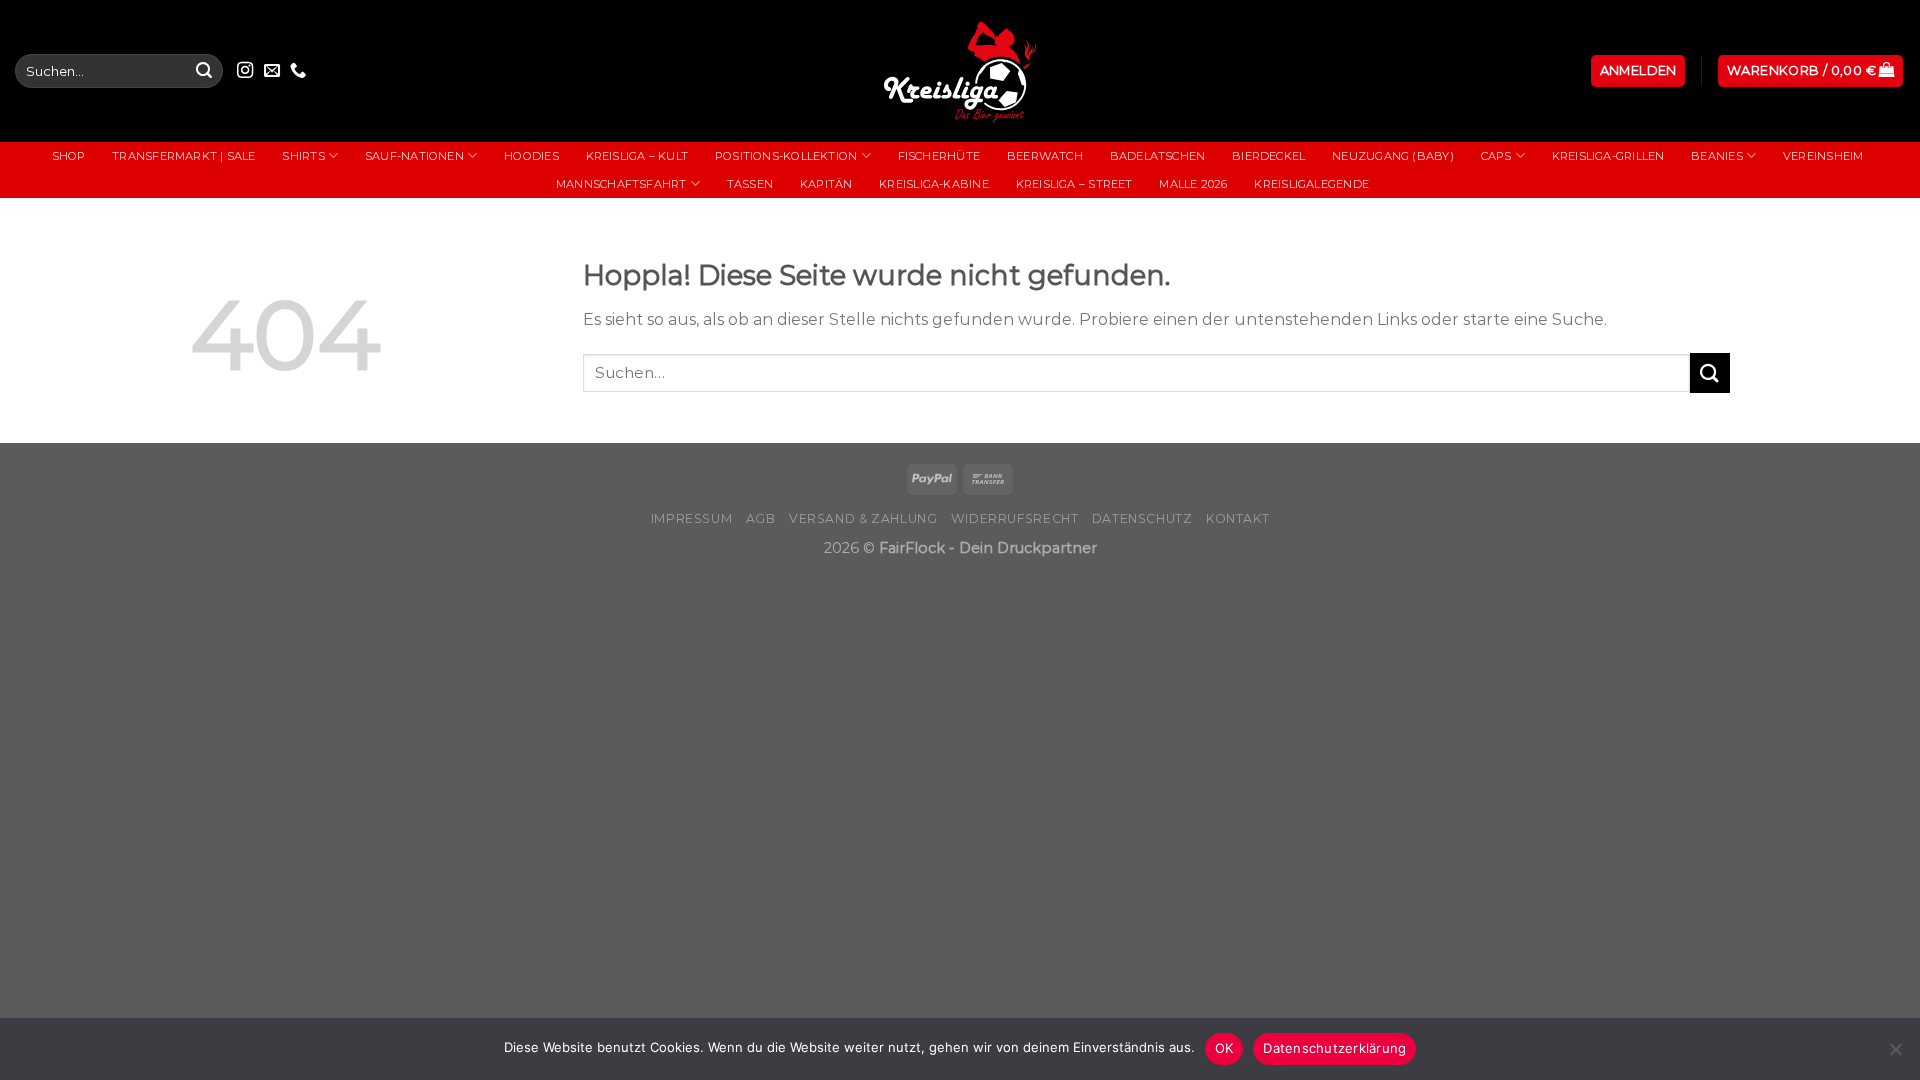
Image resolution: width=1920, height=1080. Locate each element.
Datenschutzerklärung (1334, 1048)
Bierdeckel (1268, 156)
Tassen (750, 184)
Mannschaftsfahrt (621, 184)
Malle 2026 (1193, 184)
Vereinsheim (1823, 156)
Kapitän (826, 184)
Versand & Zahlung (863, 518)
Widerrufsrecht (1015, 518)
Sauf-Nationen (414, 156)
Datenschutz (1142, 518)
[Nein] (1895, 1055)
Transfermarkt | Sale (183, 156)
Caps (1496, 156)
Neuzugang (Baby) (1393, 156)
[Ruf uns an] (298, 71)
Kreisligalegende (1311, 184)
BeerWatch (1045, 156)
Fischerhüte (939, 156)
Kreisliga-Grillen (1608, 156)
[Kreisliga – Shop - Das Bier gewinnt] (960, 71)
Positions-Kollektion (786, 156)
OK (1224, 1048)
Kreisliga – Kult (637, 156)
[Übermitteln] (204, 71)
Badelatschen (1158, 156)
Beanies (1717, 156)
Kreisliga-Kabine (934, 184)
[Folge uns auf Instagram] (245, 71)
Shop (69, 156)
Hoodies (531, 156)
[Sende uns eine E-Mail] (272, 71)
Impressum (692, 518)
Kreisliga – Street (1074, 184)
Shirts (303, 156)
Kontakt (1237, 518)
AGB (761, 518)
